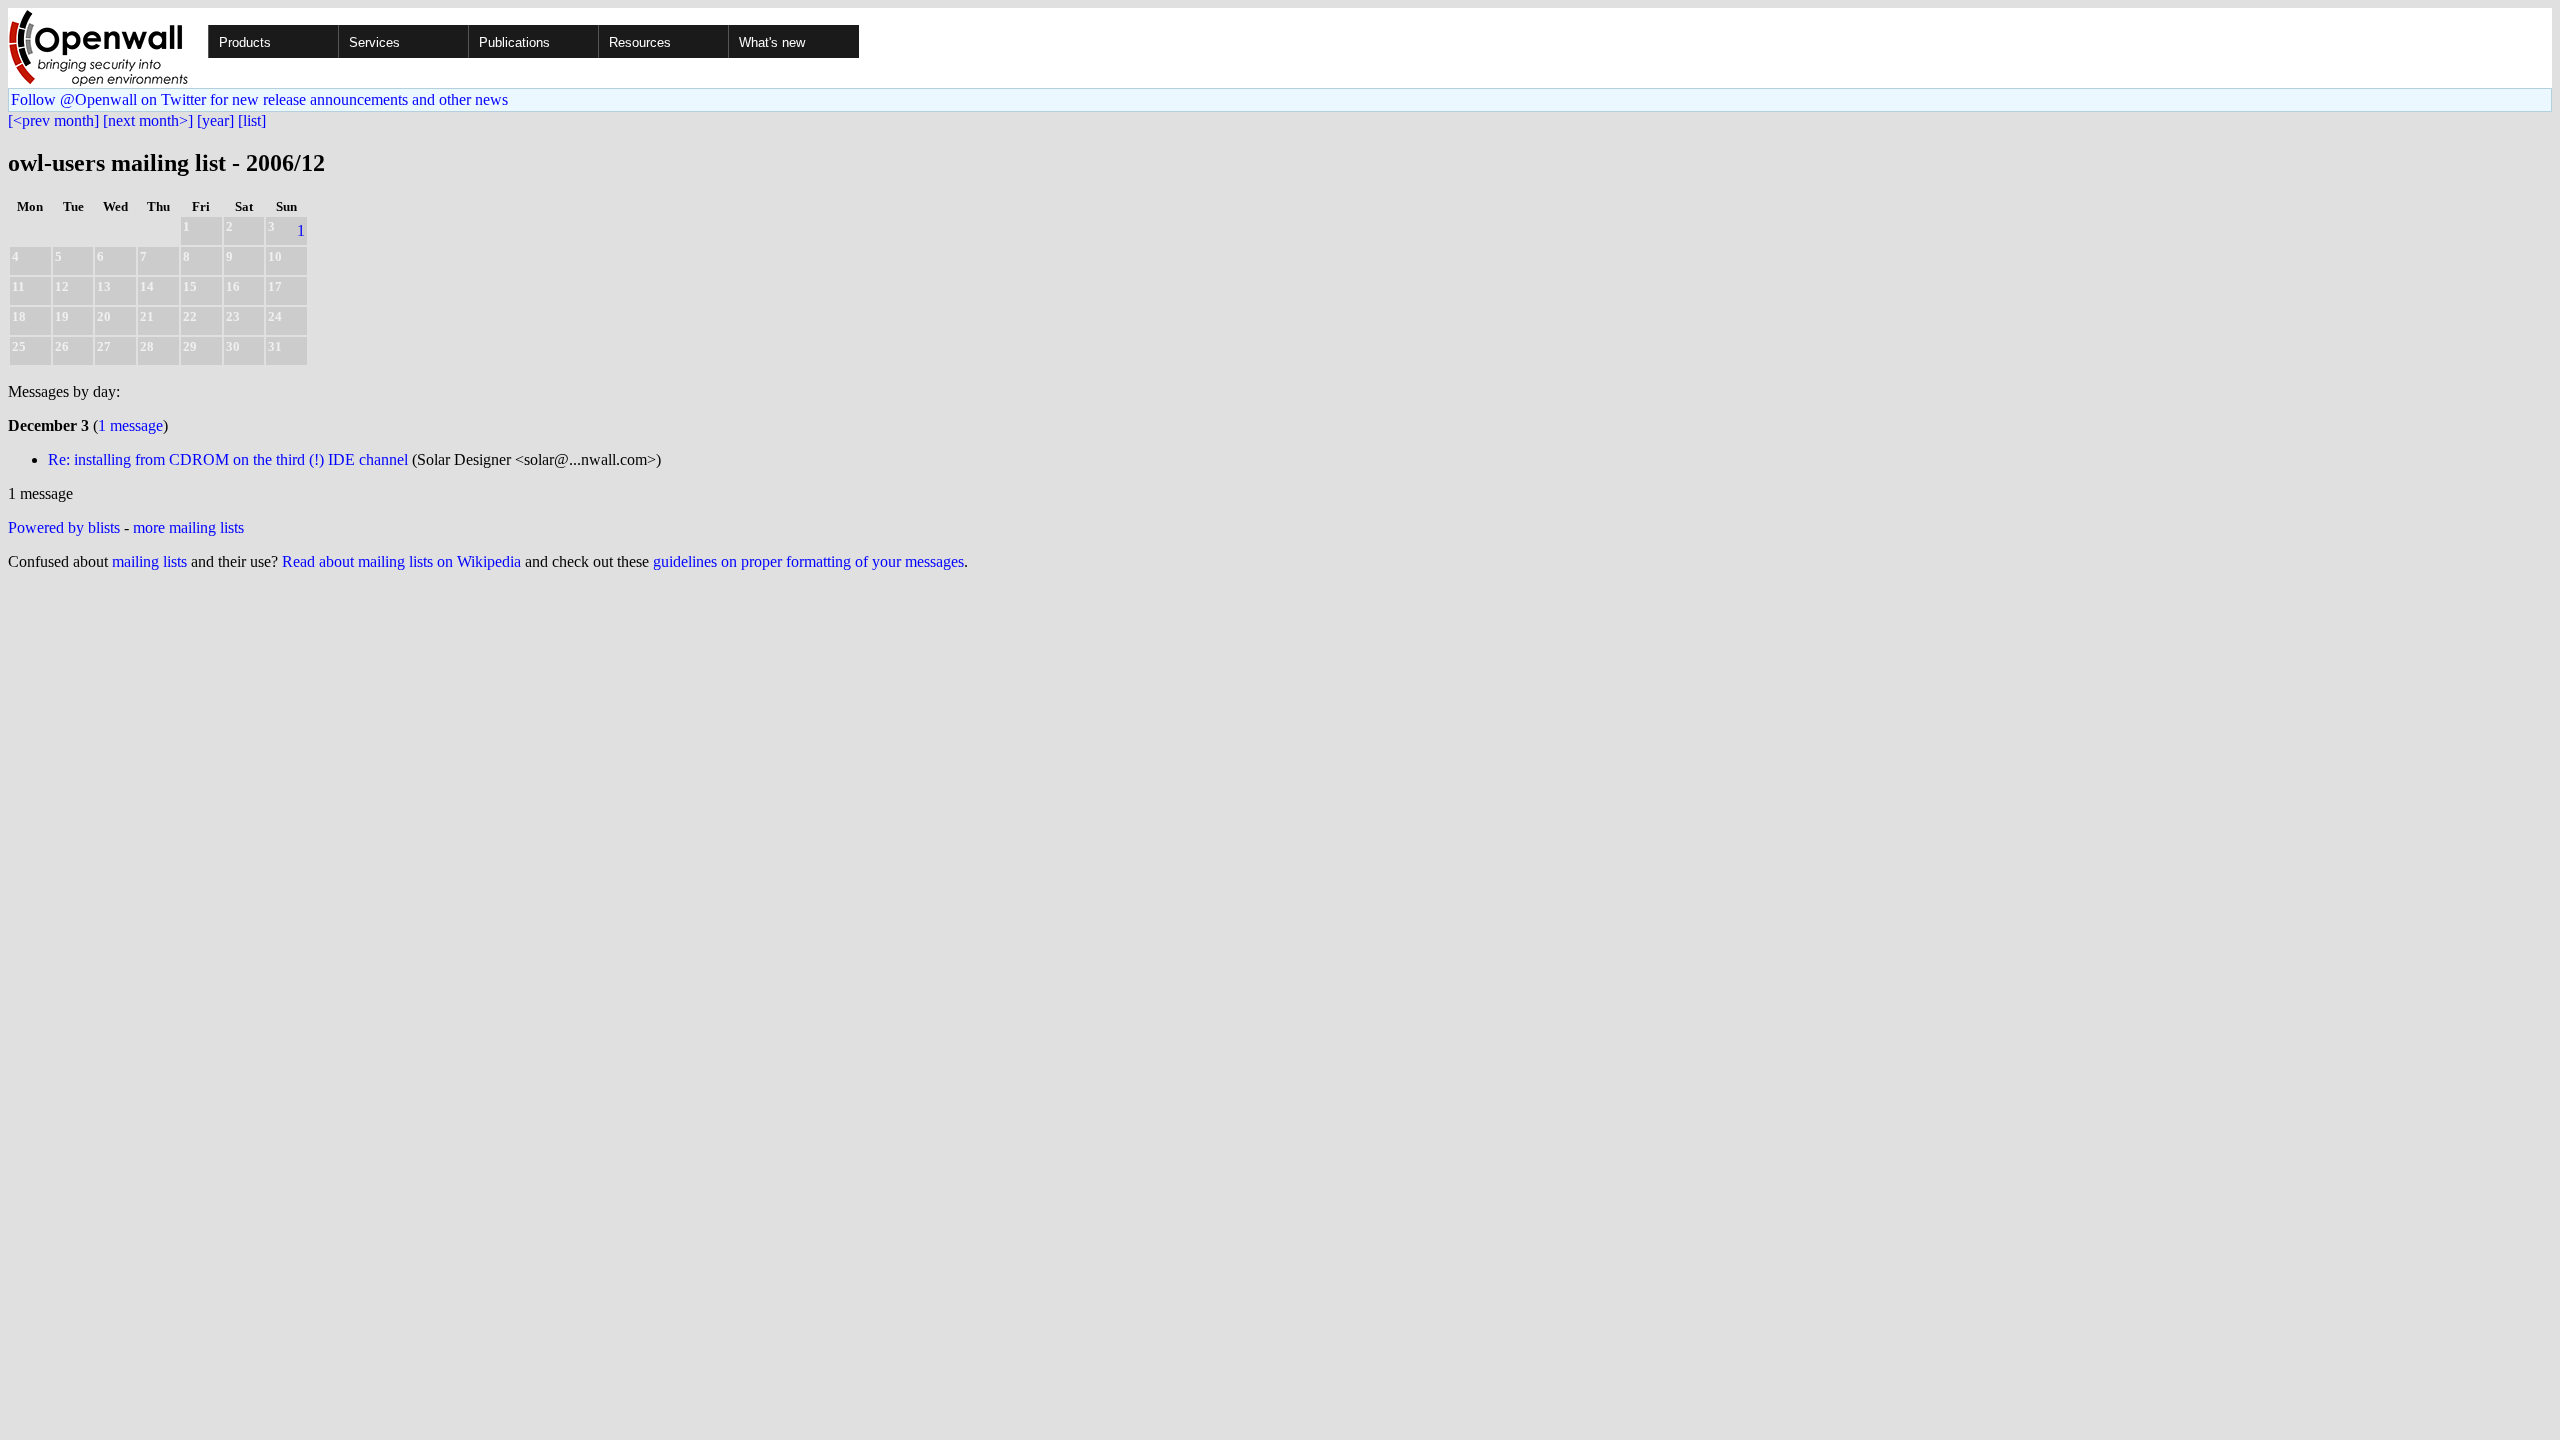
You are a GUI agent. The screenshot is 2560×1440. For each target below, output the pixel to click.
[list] (252, 120)
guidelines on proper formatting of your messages (808, 561)
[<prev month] (53, 120)
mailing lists (149, 561)
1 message (130, 425)
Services (374, 42)
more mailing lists (188, 527)
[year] (215, 120)
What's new (772, 42)
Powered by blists (64, 527)
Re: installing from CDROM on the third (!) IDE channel (228, 459)
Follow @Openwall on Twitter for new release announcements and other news (259, 99)
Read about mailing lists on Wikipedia (401, 561)
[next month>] (148, 120)
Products (245, 42)
